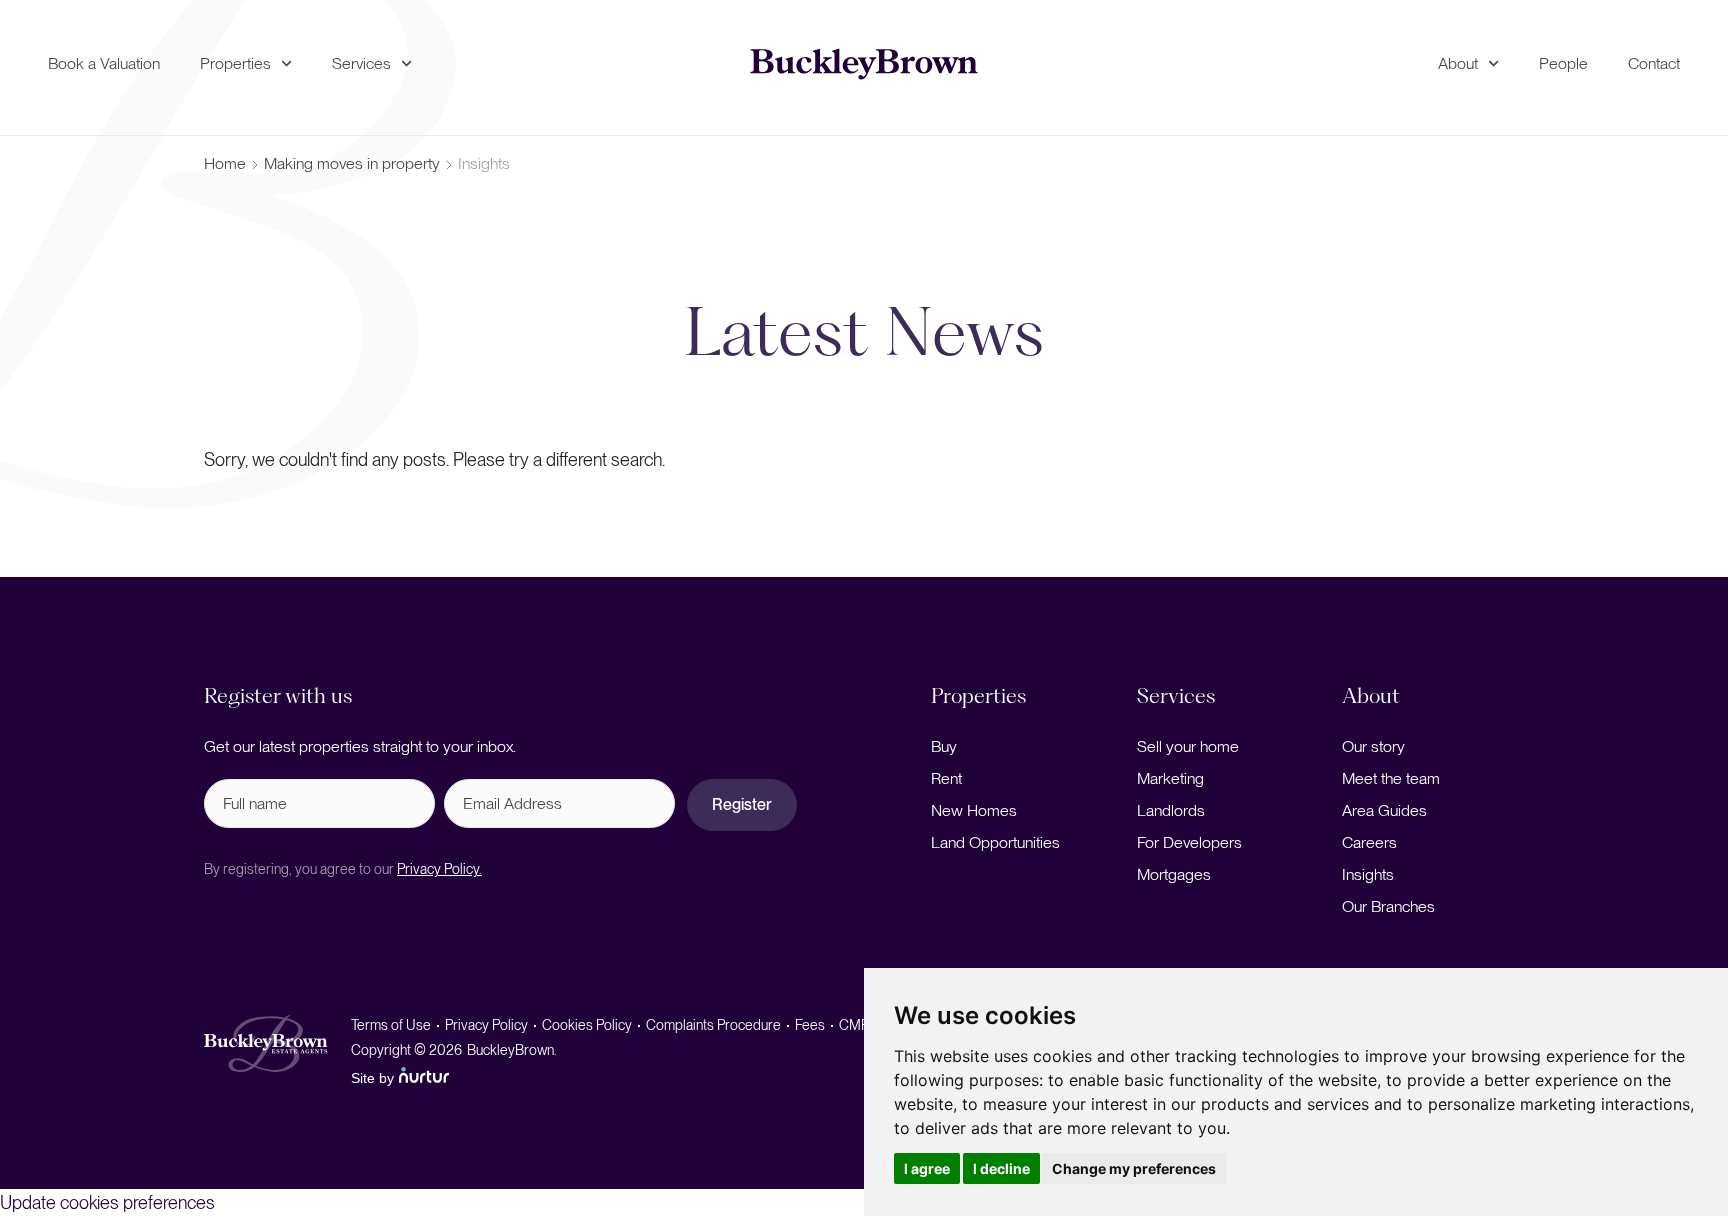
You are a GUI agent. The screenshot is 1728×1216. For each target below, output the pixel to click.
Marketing (1170, 778)
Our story (1373, 746)
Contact (1654, 63)
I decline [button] (1001, 1168)
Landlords (1171, 810)
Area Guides (1384, 810)
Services (361, 63)
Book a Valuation (104, 63)
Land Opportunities (995, 842)
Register (742, 804)
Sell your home (1188, 746)
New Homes (974, 810)
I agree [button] (927, 1168)
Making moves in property (352, 163)
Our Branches (1388, 906)
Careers (1369, 842)
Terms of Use (391, 1025)
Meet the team (1391, 778)
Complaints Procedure (713, 1025)
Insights (1368, 874)
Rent (946, 778)
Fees (810, 1025)
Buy (944, 746)
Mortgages (1174, 874)
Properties (235, 63)
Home (225, 163)
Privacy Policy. (439, 869)
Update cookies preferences (107, 1202)
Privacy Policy (486, 1025)
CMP (854, 1025)
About (1458, 63)
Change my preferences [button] (1134, 1168)
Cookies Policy (587, 1025)
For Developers (1189, 842)
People (1563, 63)
